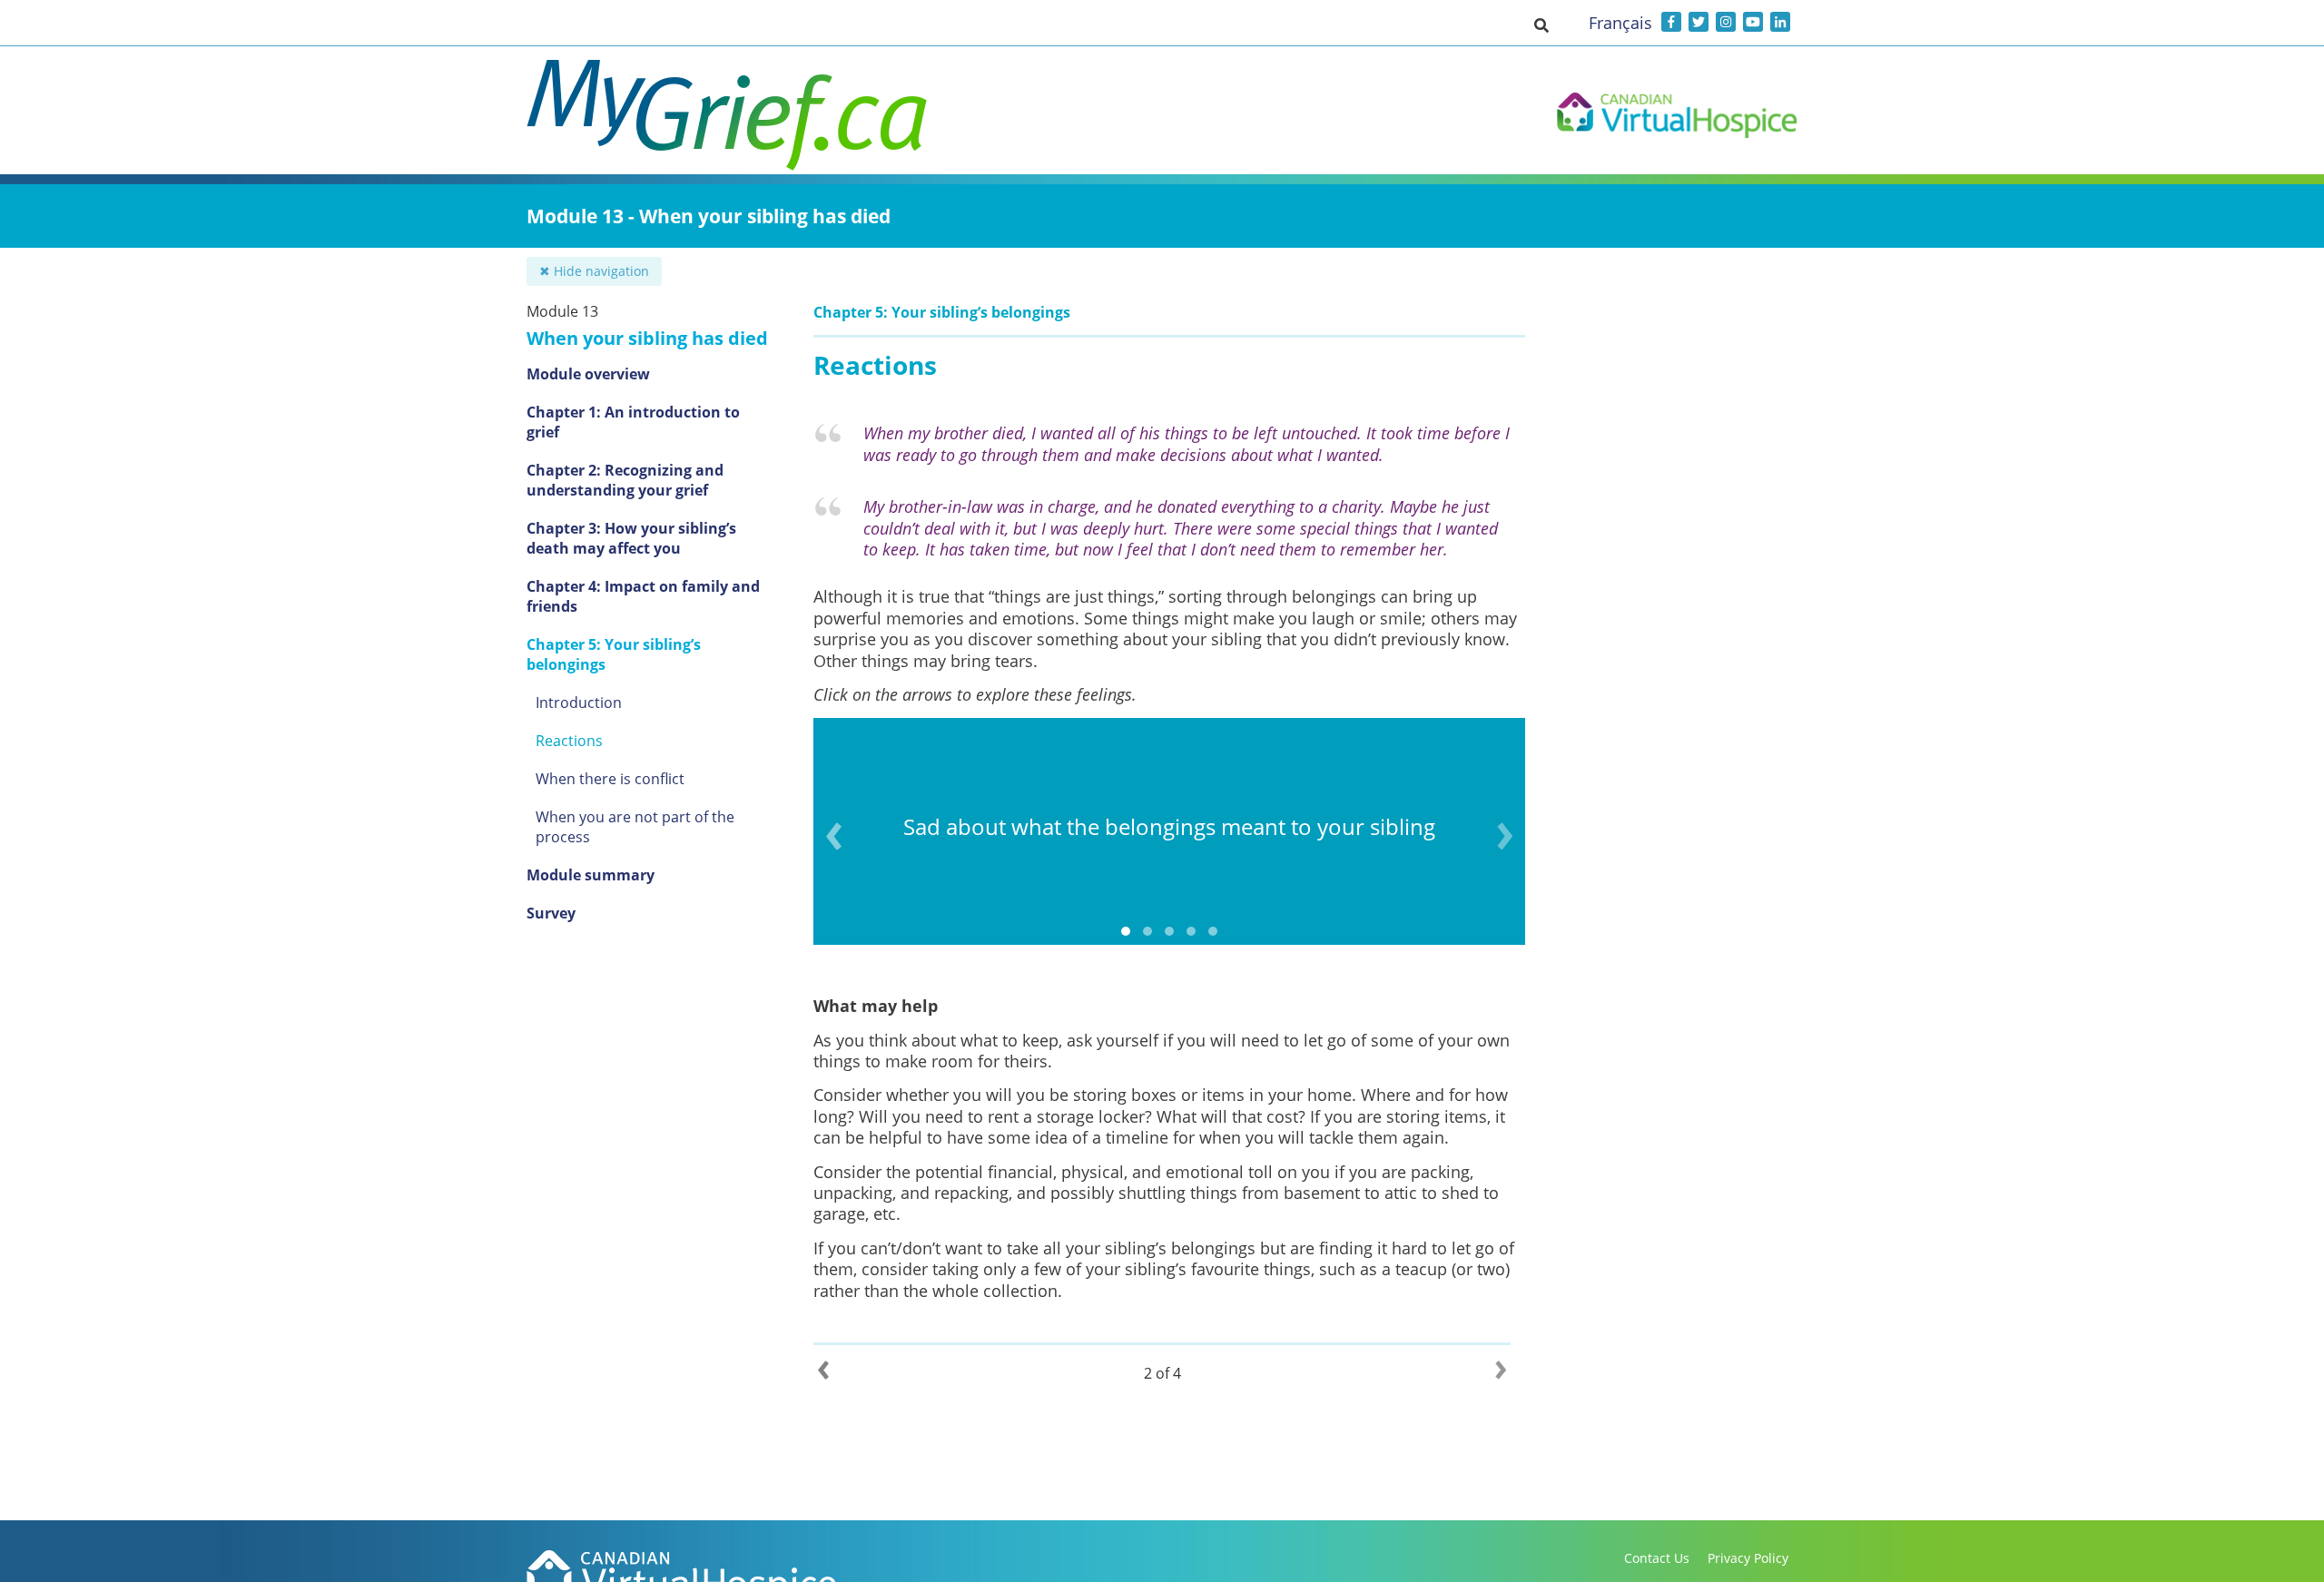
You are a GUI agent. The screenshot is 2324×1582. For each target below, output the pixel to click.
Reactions (569, 741)
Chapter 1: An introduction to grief (633, 422)
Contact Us (1657, 1558)
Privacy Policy (1748, 1558)
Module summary (591, 875)
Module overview (588, 374)
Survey (551, 913)
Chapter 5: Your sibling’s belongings (614, 654)
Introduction (579, 703)
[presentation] (834, 836)
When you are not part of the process (635, 827)
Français (1620, 23)
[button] (1541, 25)
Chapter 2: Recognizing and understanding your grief (625, 480)
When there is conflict (610, 779)
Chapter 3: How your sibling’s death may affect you (631, 538)
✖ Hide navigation (594, 271)
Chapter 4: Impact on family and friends (643, 596)
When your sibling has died (647, 338)
